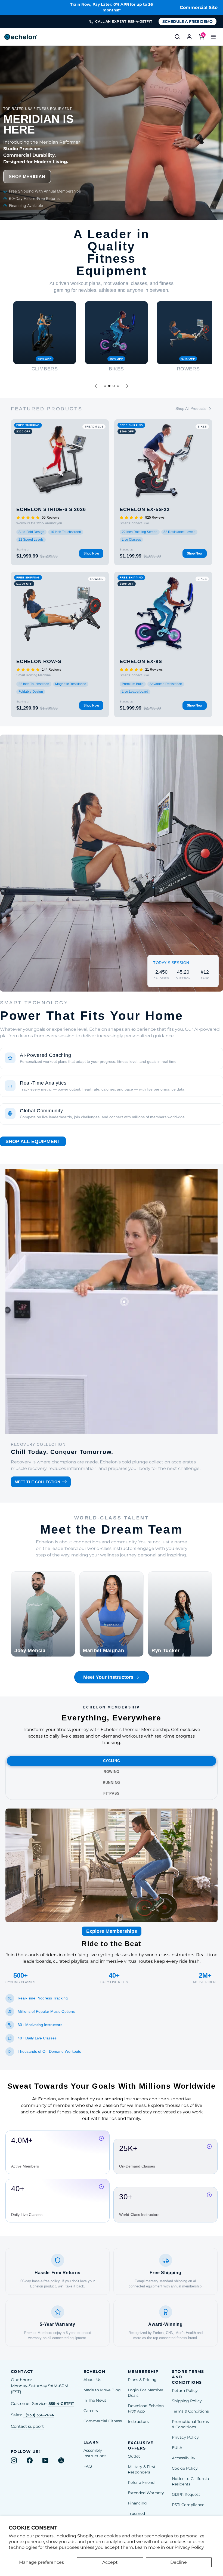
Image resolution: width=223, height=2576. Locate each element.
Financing (137, 2503)
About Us (92, 2380)
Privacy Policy (189, 2547)
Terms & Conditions (190, 2411)
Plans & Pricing (142, 2380)
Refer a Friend (141, 2482)
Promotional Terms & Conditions (190, 2424)
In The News (95, 2400)
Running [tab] (112, 1783)
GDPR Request (186, 2494)
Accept (110, 2562)
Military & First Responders (142, 2469)
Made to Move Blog (102, 2390)
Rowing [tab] (112, 1772)
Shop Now (91, 553)
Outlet (134, 2456)
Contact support (27, 2426)
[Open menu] (213, 37)
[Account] (189, 37)
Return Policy (185, 2391)
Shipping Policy (187, 2401)
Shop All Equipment (33, 1141)
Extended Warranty (146, 2493)
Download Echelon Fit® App (146, 2408)
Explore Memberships (112, 1931)
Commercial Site (199, 7)
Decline (179, 2562)
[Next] (127, 386)
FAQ (88, 2466)
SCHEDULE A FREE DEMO (188, 21)
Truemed (136, 2513)
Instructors (138, 2422)
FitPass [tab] (112, 1793)
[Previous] (96, 386)
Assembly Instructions (95, 2453)
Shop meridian (27, 177)
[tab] (105, 386)
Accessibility (184, 2458)
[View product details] (124, 1302)
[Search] (177, 37)
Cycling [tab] (112, 1761)
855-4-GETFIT (61, 2404)
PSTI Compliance (188, 2505)
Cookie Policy (185, 2468)
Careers (91, 2411)
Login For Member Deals (146, 2393)
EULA (177, 2448)
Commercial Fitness (103, 2421)
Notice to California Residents (190, 2481)
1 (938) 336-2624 (39, 2415)
